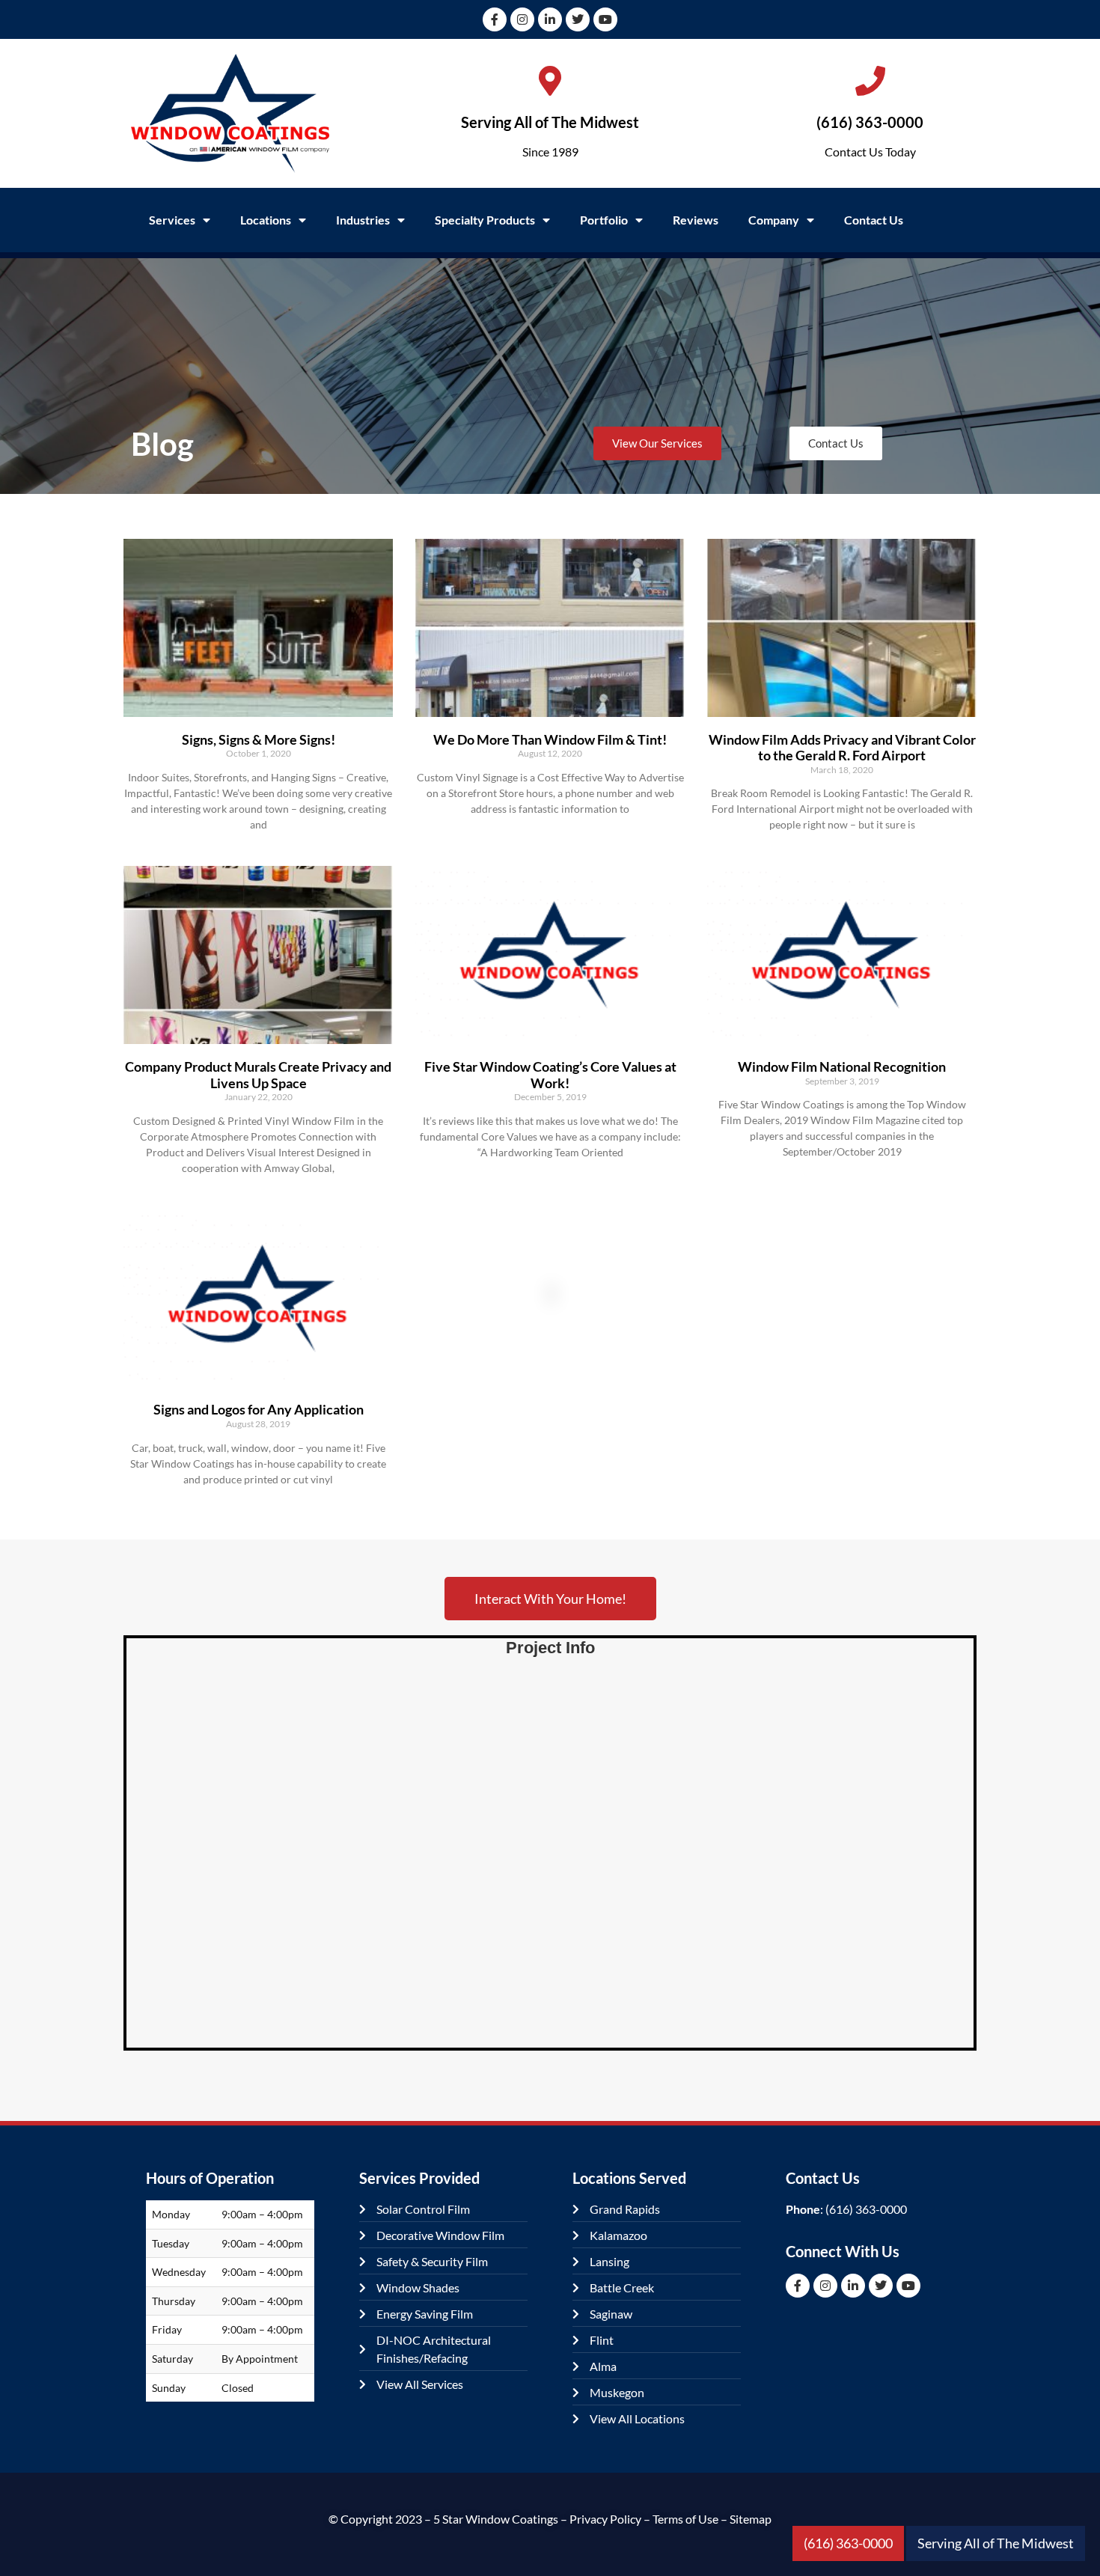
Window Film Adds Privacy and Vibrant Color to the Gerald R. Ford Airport (842, 748)
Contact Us (874, 220)
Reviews (696, 220)
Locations (266, 220)
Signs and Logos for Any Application (259, 1409)
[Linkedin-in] (550, 19)
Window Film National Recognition (842, 1066)
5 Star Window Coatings (496, 2519)
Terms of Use (685, 2519)
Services (172, 220)
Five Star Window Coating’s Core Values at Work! (550, 1075)
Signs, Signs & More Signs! (259, 739)
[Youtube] (605, 19)
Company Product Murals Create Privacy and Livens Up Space (258, 1075)
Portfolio (604, 220)
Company (774, 220)
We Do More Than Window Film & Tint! (550, 739)
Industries (363, 220)
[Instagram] (522, 19)
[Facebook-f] (495, 19)
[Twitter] (578, 19)
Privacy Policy (605, 2519)
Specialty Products (485, 220)
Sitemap (751, 2519)
